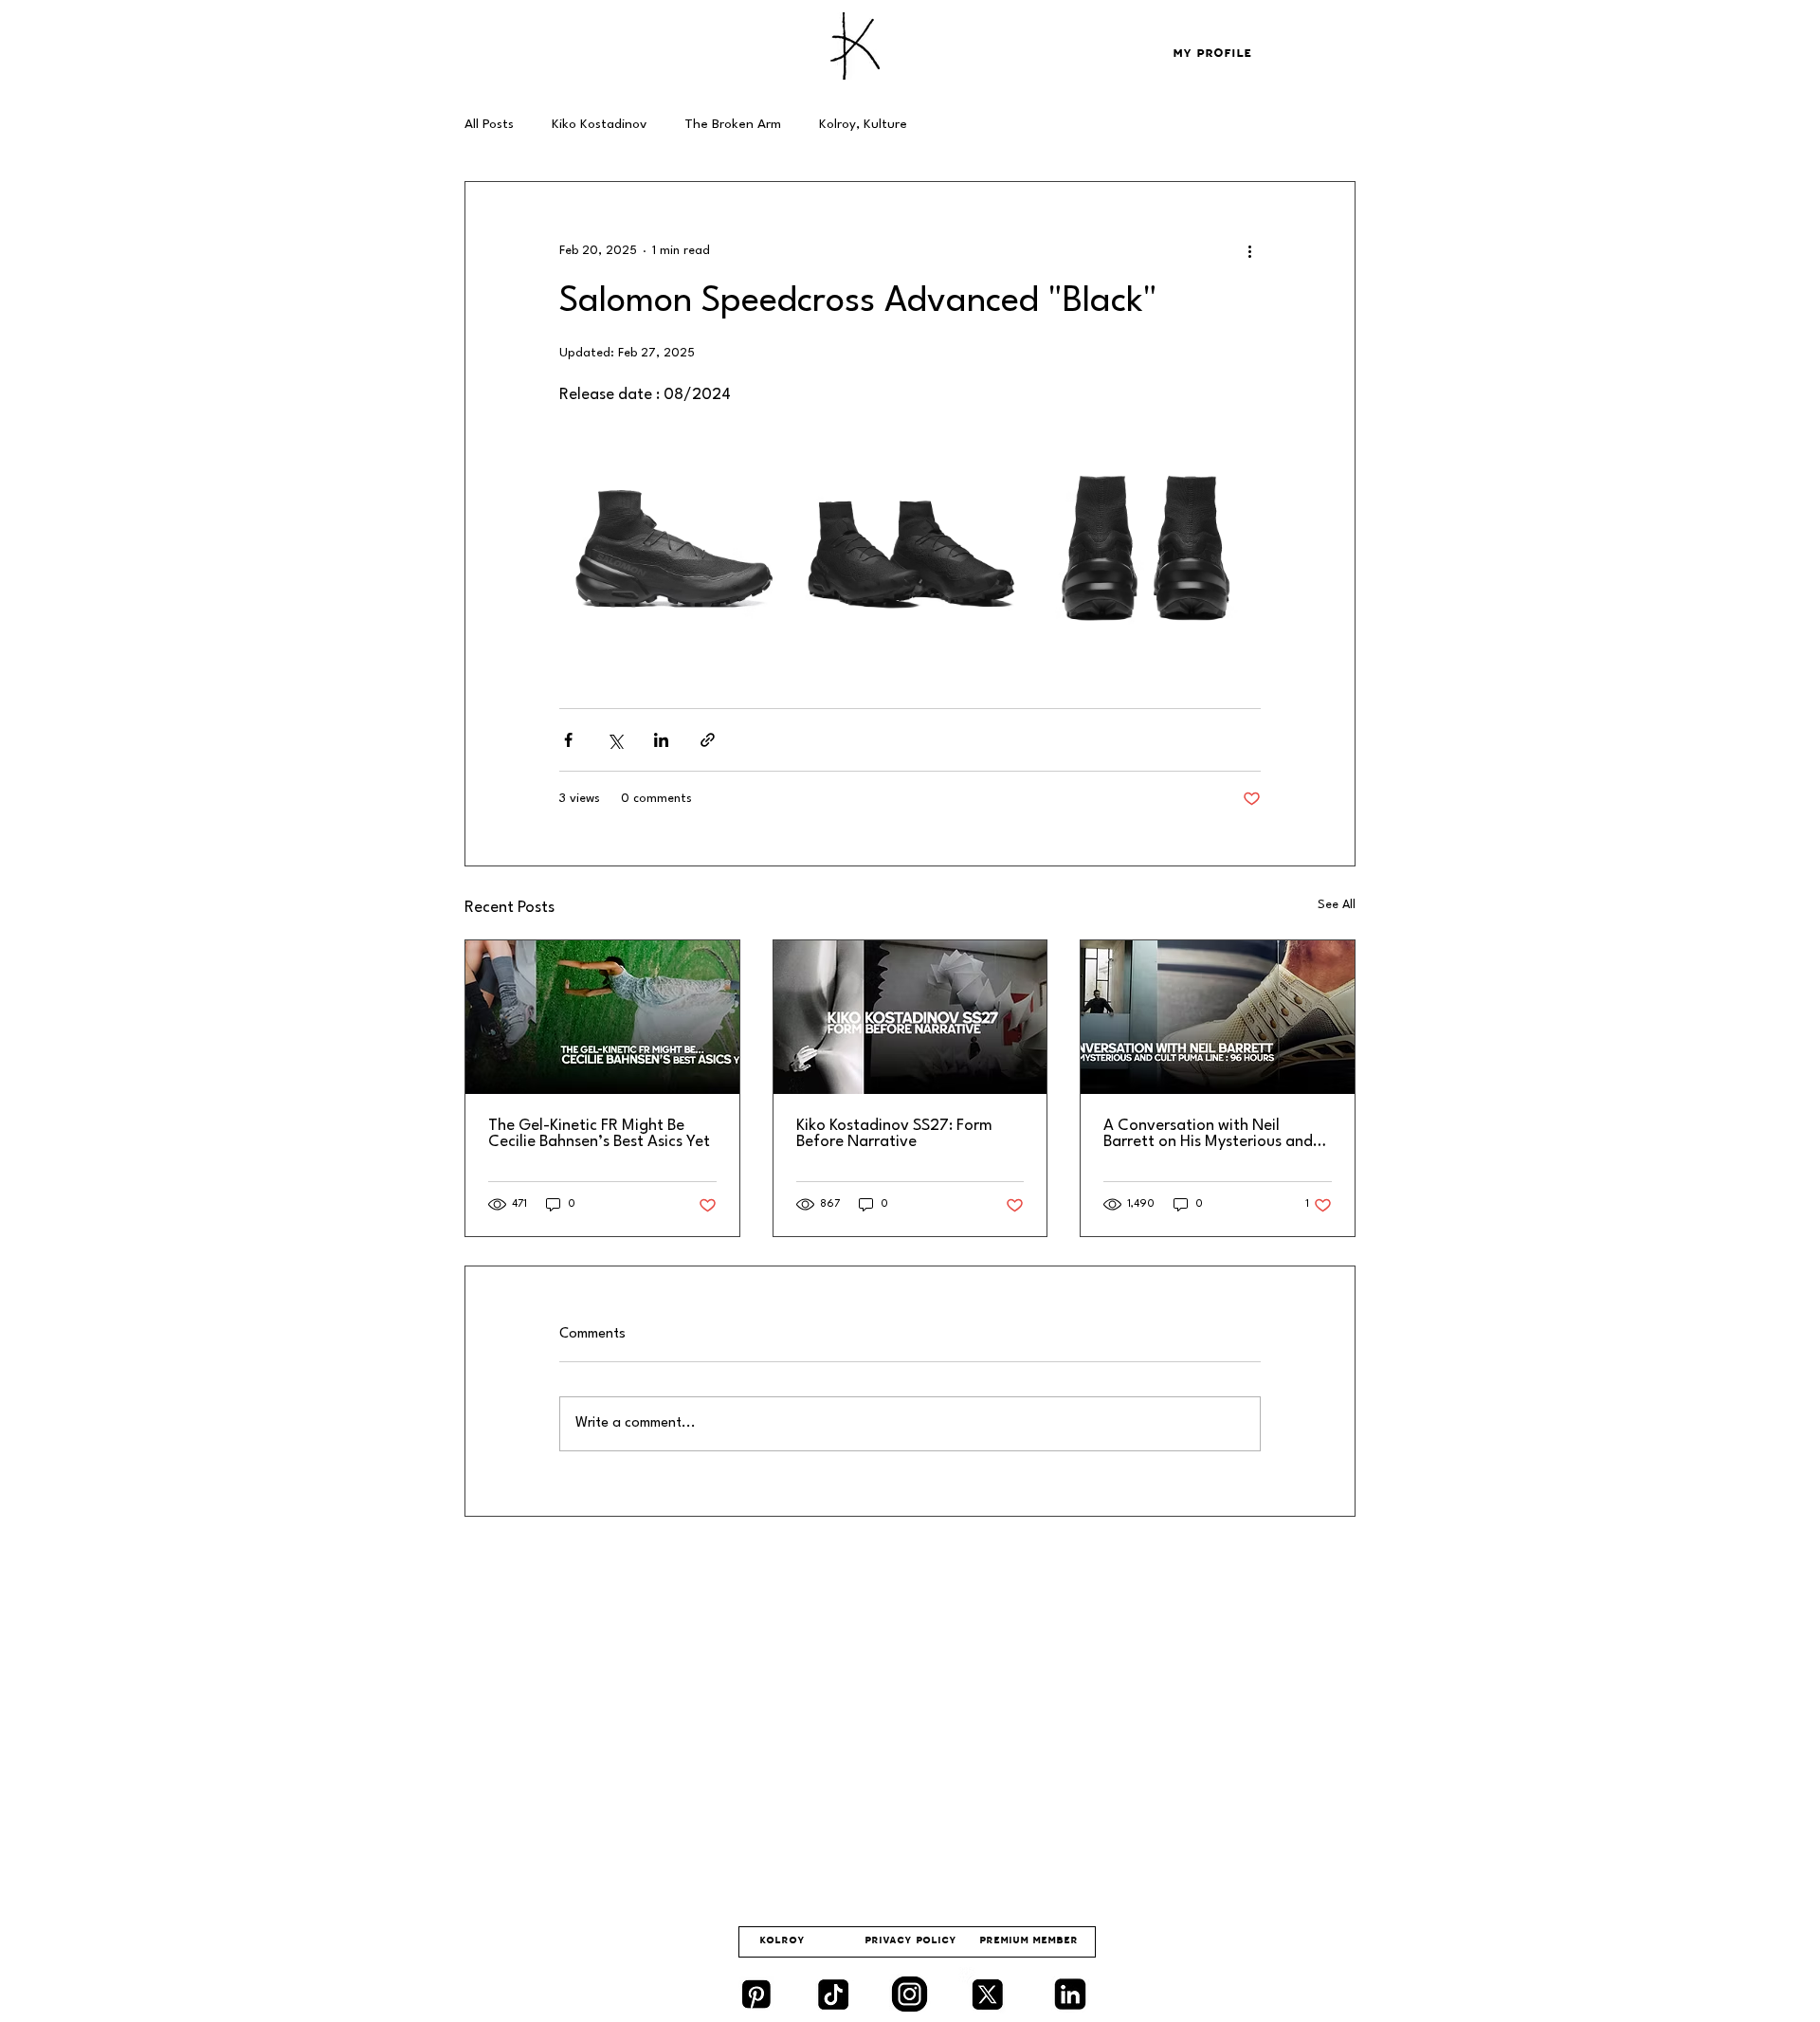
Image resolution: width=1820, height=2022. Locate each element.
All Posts (489, 124)
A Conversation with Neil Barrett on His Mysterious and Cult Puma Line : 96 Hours (1208, 1134)
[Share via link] (708, 740)
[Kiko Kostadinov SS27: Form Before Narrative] (910, 1017)
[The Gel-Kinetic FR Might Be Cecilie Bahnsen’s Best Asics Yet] (602, 1017)
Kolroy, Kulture (863, 124)
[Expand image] (674, 548)
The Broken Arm (733, 124)
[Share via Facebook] (568, 740)
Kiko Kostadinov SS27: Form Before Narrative (894, 1134)
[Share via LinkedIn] (661, 740)
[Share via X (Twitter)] (615, 740)
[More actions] (1249, 250)
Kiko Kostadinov (599, 124)
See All (1337, 905)
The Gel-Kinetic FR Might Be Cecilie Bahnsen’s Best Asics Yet (599, 1134)
